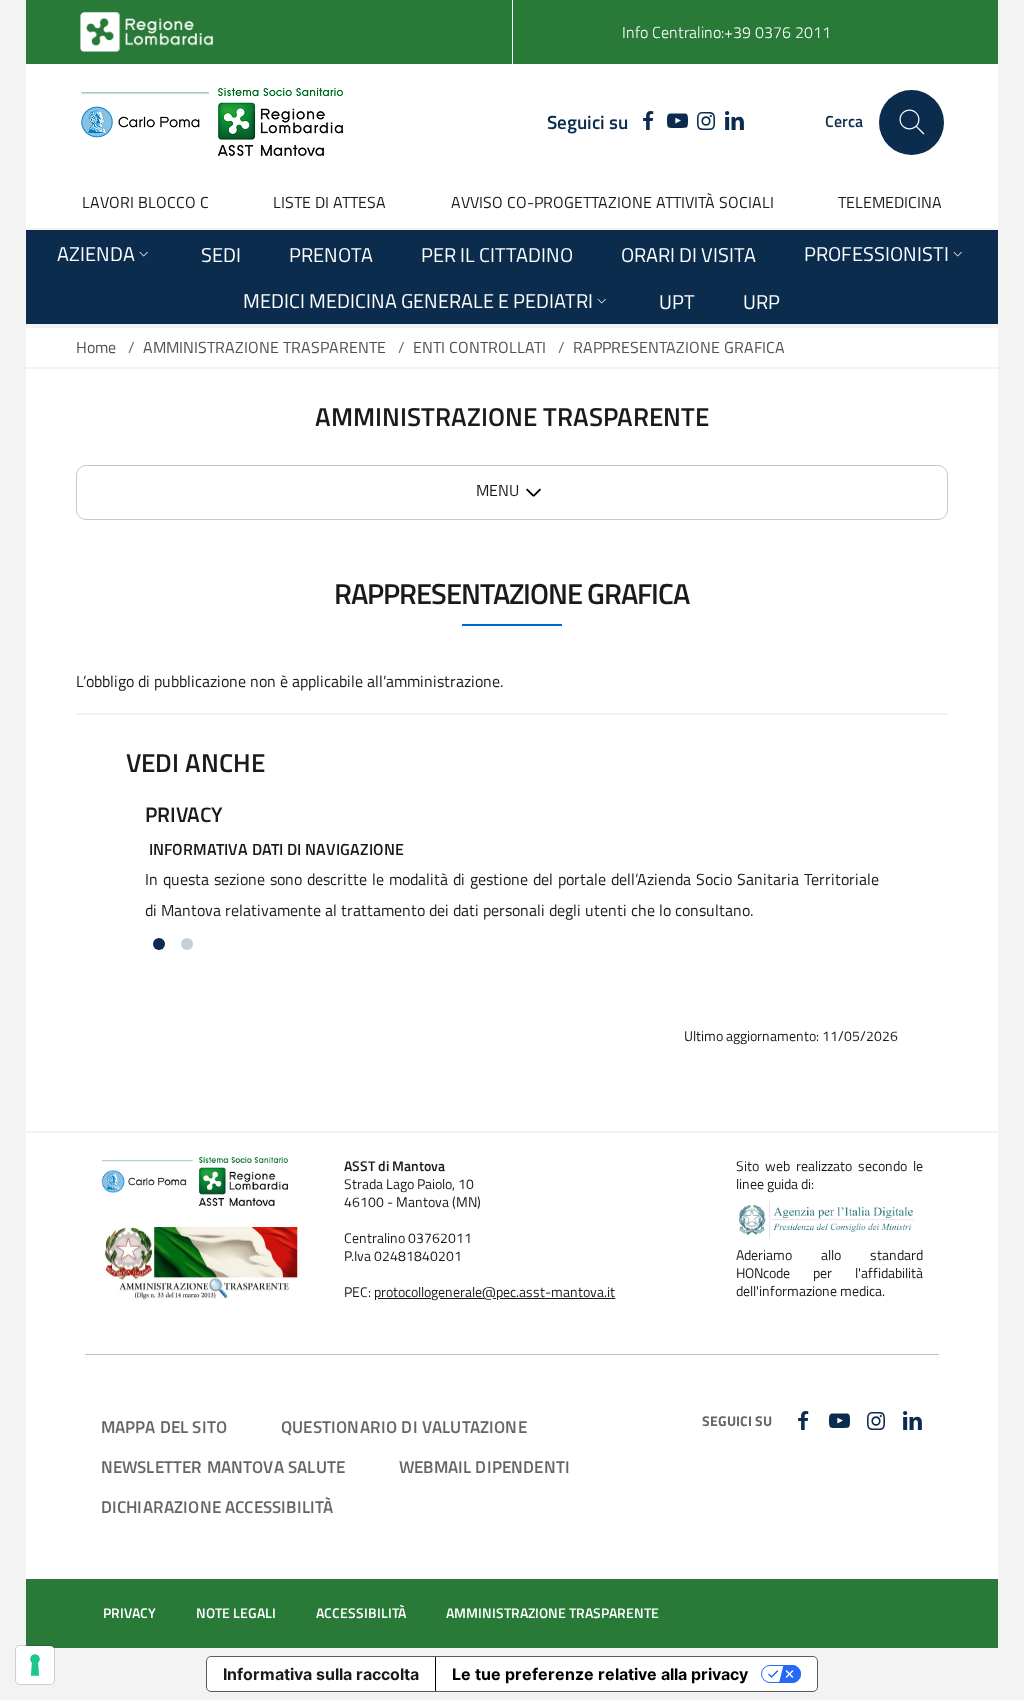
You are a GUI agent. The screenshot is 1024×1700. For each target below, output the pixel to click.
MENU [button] (497, 490)
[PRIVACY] (512, 871)
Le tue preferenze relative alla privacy (600, 1674)
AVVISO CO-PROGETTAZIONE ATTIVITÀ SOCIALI (612, 202)
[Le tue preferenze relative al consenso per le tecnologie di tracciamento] (35, 1665)
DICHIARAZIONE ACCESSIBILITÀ (217, 1506)
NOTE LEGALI (236, 1613)
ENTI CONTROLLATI (479, 347)
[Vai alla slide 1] (159, 944)
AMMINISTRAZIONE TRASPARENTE (264, 347)
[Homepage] (211, 122)
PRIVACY (129, 1613)
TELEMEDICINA (890, 202)
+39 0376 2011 (777, 32)
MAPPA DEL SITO (164, 1426)
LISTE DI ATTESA (329, 202)
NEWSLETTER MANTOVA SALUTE (223, 1466)
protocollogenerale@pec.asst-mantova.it (494, 1292)
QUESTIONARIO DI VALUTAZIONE (404, 1426)
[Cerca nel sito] (911, 122)
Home (96, 347)
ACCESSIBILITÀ (361, 1613)
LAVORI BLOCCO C (145, 202)
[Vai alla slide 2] (187, 944)
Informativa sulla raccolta (321, 1674)
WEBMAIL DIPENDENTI (484, 1466)
